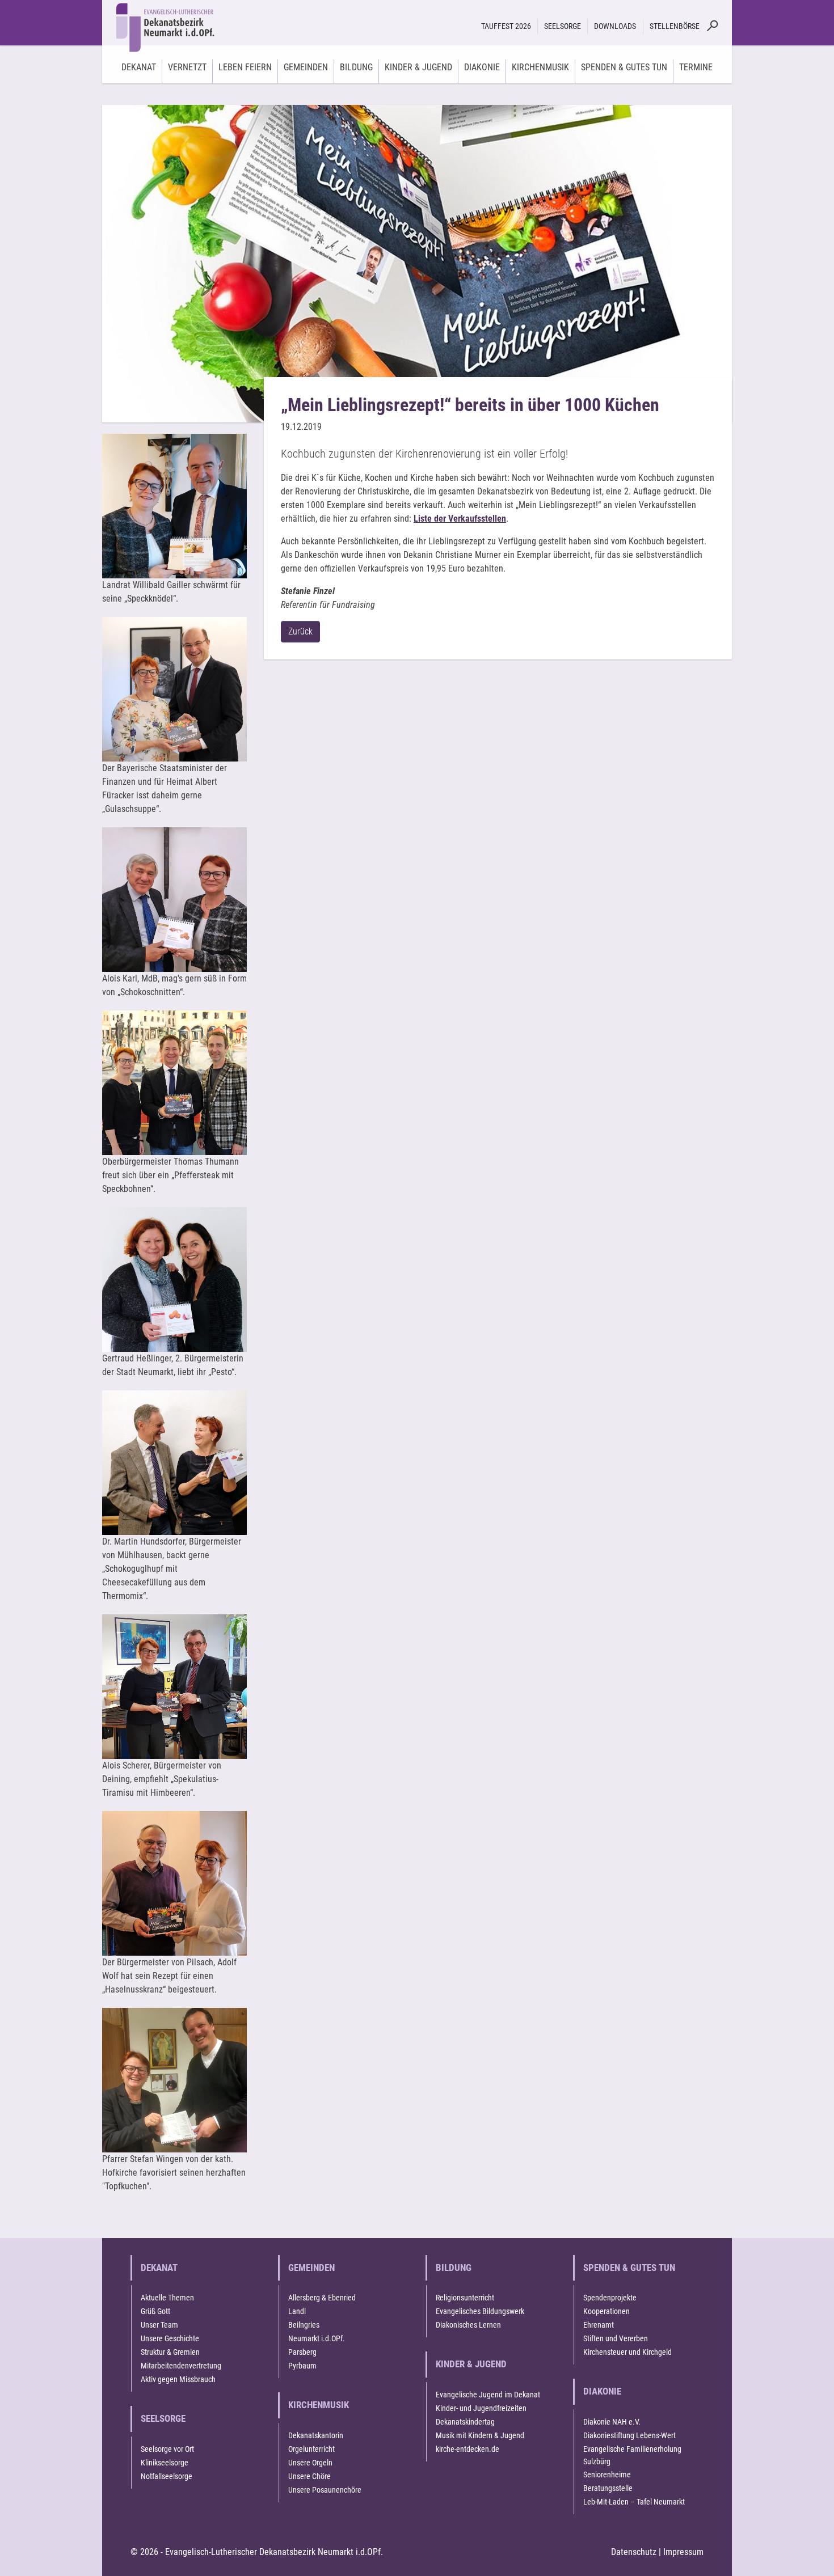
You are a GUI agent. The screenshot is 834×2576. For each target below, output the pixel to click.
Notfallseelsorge (167, 2476)
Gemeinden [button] (306, 67)
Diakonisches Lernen (468, 2325)
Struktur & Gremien (170, 2352)
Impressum (683, 2552)
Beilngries (304, 2325)
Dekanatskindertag (465, 2422)
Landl (297, 2311)
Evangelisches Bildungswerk (480, 2311)
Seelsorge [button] (563, 26)
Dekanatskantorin (316, 2435)
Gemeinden (311, 2268)
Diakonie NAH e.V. (612, 2422)
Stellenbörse (675, 26)
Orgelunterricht (311, 2449)
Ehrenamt (599, 2325)
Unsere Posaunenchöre (325, 2490)
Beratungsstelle (608, 2488)
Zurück (300, 631)
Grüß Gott (155, 2311)
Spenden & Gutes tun (629, 2268)
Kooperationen (606, 2311)
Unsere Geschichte (170, 2338)
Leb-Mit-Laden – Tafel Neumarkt (634, 2502)
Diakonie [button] (482, 67)
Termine (696, 67)
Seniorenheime (607, 2475)
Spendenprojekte (610, 2298)
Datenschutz (634, 2552)
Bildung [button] (356, 67)
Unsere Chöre (309, 2476)
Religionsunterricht (465, 2298)
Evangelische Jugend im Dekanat (488, 2395)
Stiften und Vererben (616, 2338)
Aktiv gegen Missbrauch (178, 2379)
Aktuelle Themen (167, 2298)
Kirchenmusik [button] (540, 67)
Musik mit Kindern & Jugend (480, 2435)
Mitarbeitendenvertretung (181, 2366)
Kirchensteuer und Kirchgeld (627, 2352)
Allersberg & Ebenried (322, 2298)
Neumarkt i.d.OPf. (317, 2338)
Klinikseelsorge (165, 2463)
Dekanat (159, 2268)
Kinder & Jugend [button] (418, 67)
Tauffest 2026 (506, 26)
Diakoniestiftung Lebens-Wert (629, 2435)
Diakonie (602, 2391)
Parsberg (302, 2352)
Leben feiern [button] (245, 67)
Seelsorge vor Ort (167, 2449)
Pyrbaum (302, 2366)
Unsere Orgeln (310, 2463)
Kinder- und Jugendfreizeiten (481, 2408)
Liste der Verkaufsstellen (460, 519)
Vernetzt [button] (187, 67)
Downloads (615, 26)
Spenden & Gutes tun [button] (624, 67)
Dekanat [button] (139, 67)
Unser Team (159, 2325)
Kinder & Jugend (471, 2364)
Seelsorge (163, 2418)
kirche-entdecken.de (467, 2449)
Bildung (454, 2268)
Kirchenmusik (319, 2405)
